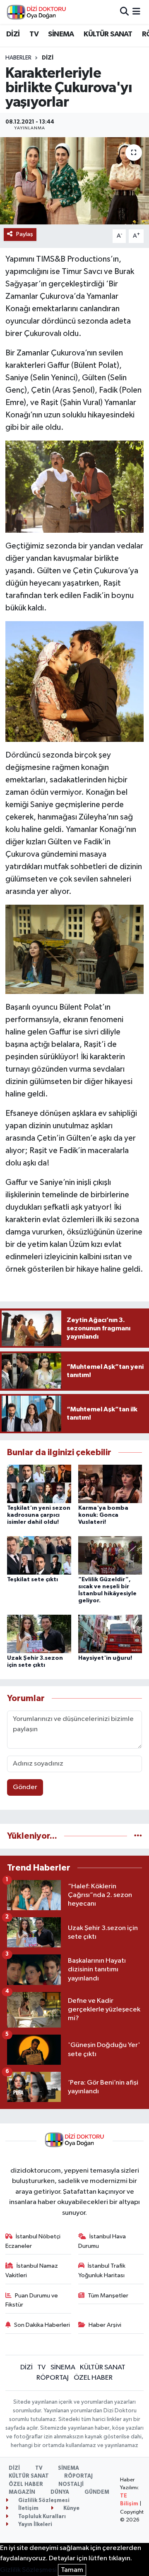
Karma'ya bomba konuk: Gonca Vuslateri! (103, 1515)
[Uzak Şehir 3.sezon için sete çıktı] (39, 1634)
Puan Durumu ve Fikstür (32, 2300)
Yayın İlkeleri (35, 2525)
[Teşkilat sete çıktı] (39, 1555)
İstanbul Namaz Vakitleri (32, 2270)
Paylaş (25, 234)
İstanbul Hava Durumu (102, 2241)
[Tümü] (138, 1836)
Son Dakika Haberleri (42, 2325)
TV (34, 34)
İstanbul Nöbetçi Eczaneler (33, 2241)
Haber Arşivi (105, 2325)
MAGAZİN (22, 2492)
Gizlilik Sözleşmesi (43, 2501)
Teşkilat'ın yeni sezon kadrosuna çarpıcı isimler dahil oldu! (39, 1515)
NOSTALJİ (71, 2484)
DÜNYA (60, 2492)
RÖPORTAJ (53, 2378)
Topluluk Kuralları (41, 2517)
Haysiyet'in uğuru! (105, 1658)
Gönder (25, 1787)
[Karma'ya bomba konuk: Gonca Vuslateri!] (110, 1484)
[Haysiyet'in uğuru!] (110, 1634)
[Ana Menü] (136, 12)
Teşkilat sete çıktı (32, 1580)
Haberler (18, 58)
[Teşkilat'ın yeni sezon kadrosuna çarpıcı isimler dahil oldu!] (39, 1484)
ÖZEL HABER (93, 2378)
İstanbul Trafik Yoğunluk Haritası (102, 2270)
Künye (71, 2508)
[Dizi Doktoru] (36, 12)
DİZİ (13, 34)
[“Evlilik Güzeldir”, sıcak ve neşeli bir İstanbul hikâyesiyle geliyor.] (110, 1555)
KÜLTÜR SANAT (108, 34)
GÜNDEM (97, 2492)
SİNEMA (61, 34)
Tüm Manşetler (108, 2296)
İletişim (28, 2508)
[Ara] (124, 12)
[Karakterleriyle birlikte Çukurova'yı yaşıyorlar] (74, 181)
